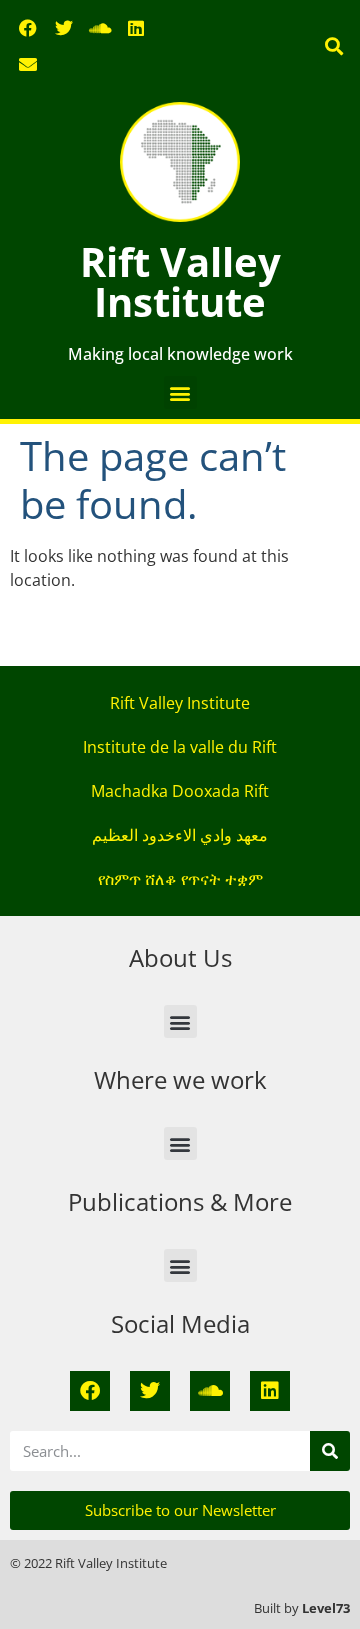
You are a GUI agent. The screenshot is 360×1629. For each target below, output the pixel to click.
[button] (333, 46)
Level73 (326, 1608)
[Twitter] (64, 28)
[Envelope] (28, 64)
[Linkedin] (136, 28)
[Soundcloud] (100, 28)
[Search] (330, 1451)
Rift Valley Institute (180, 281)
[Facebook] (28, 28)
